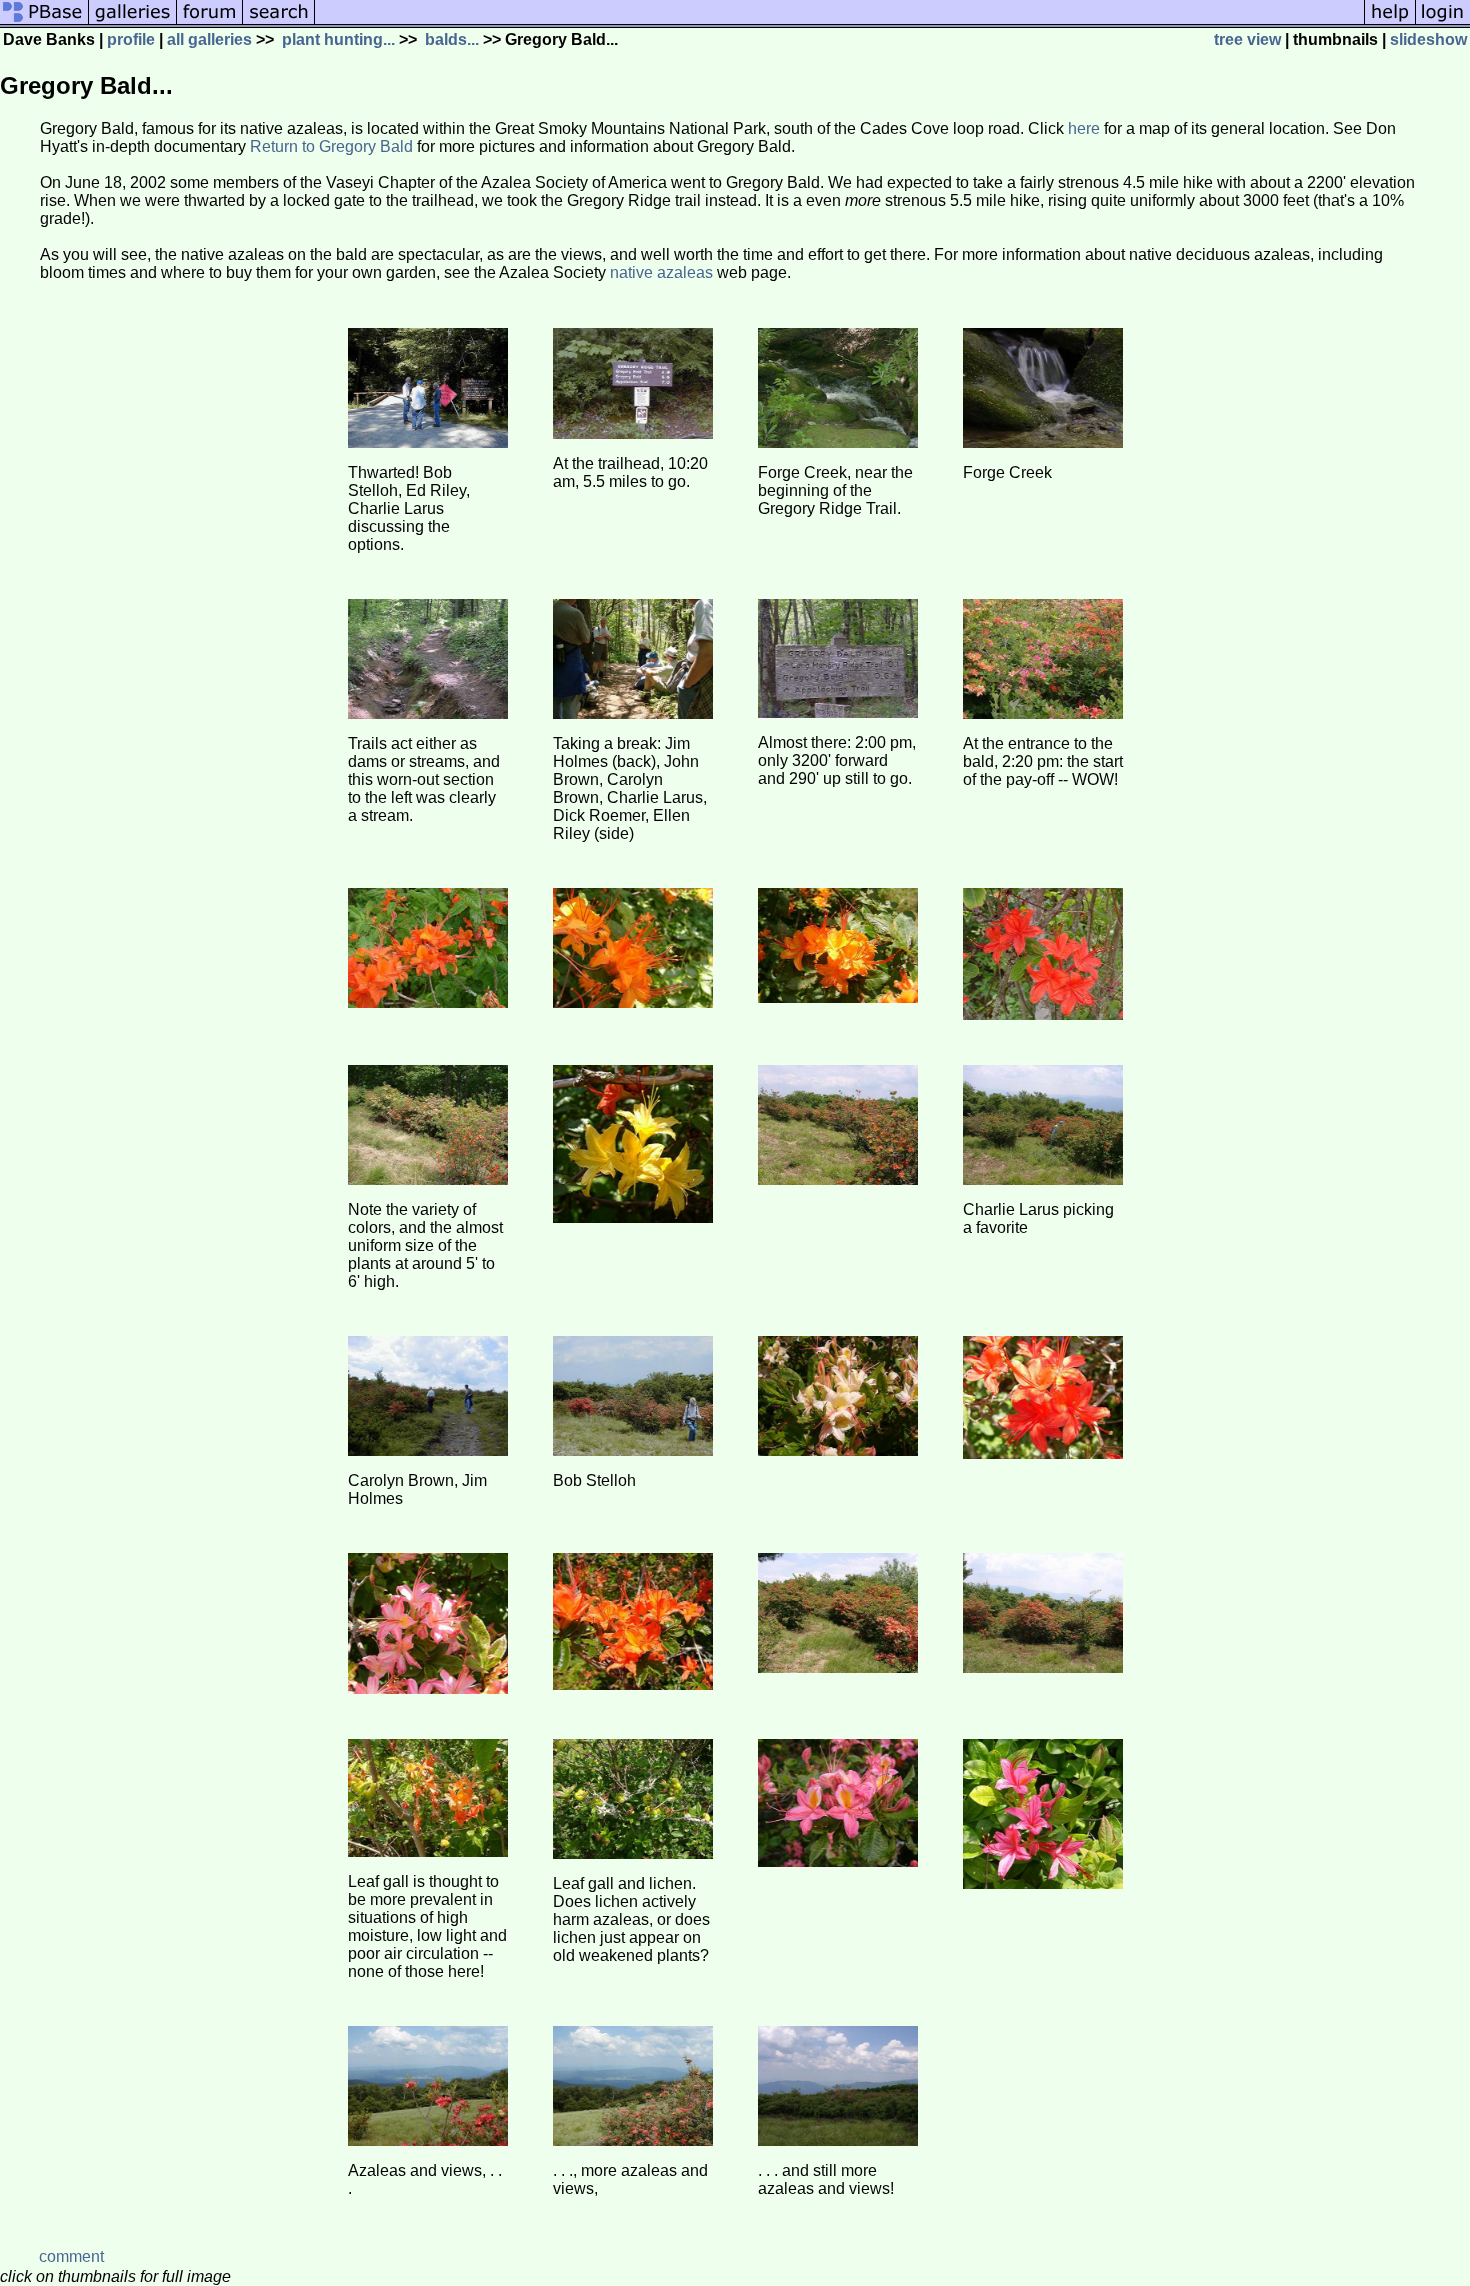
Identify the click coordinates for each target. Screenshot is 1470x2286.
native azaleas (661, 272)
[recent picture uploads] (133, 22)
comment (71, 2256)
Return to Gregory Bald (331, 146)
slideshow (1428, 39)
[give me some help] (1390, 22)
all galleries (209, 39)
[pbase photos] (44, 22)
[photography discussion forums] (210, 22)
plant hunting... (336, 39)
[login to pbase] (1443, 22)
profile (131, 39)
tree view (1247, 39)
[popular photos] (839, 22)
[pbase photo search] (279, 22)
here (1084, 128)
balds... (450, 39)
